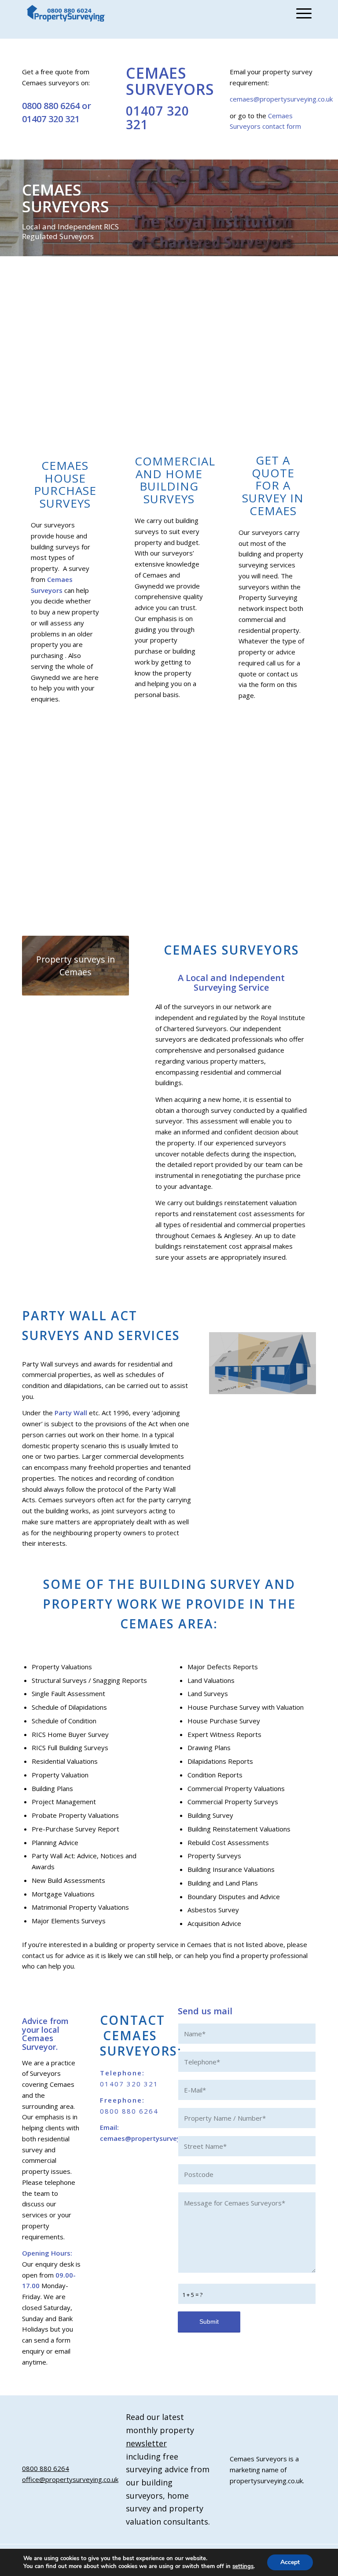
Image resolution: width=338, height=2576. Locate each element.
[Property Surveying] (66, 13)
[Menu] (302, 13)
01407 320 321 (51, 119)
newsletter (146, 2443)
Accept (290, 2562)
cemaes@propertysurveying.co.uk (281, 99)
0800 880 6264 (51, 106)
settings (243, 2566)
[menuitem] (302, 13)
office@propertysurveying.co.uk (70, 2479)
